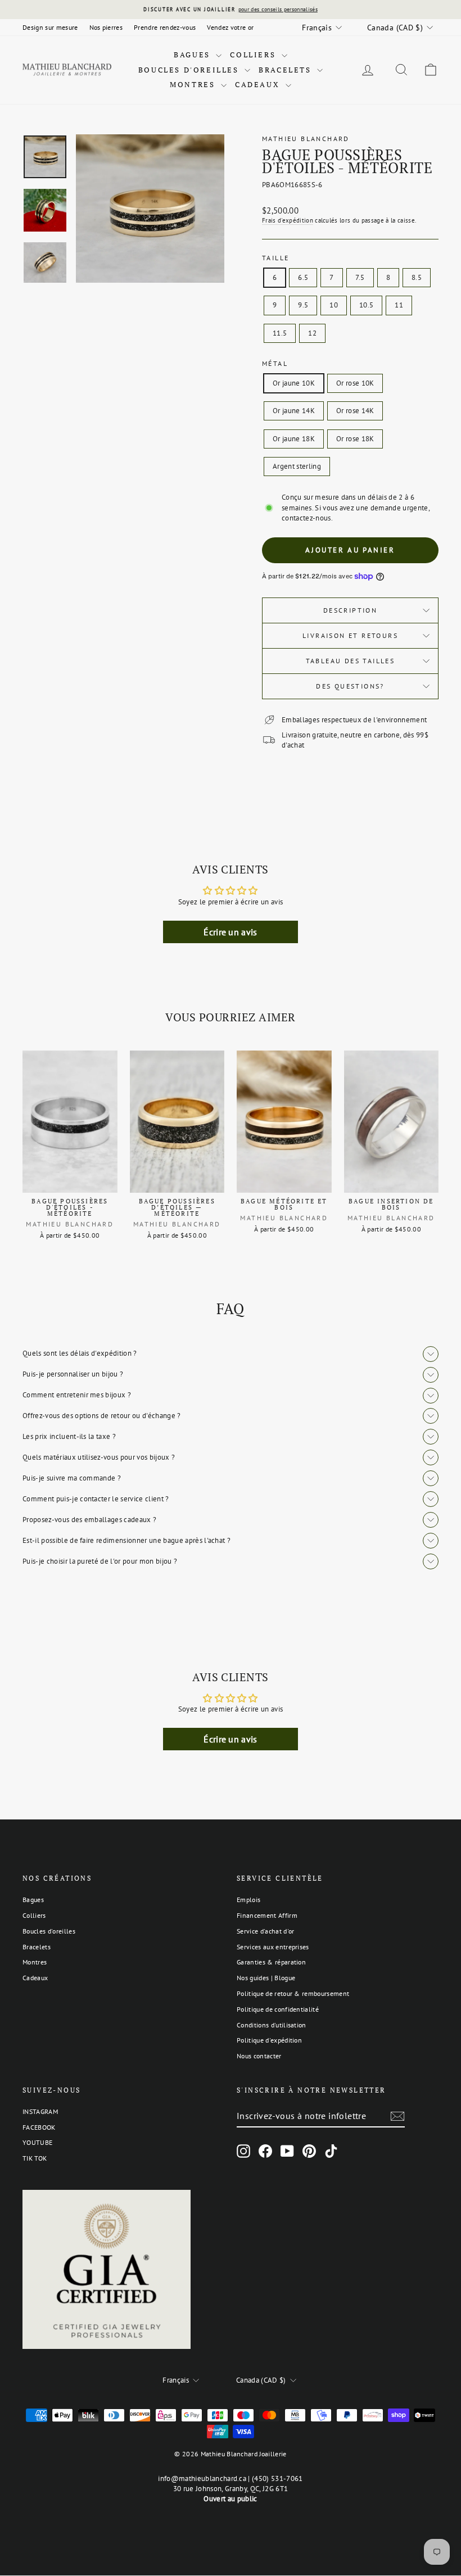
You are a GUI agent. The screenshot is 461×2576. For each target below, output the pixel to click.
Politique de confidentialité (278, 2009)
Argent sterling (297, 466)
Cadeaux (259, 84)
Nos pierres (106, 27)
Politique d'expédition (269, 2040)
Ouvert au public (230, 2499)
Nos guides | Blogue (266, 1978)
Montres (194, 84)
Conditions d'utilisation (272, 2025)
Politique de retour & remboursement (293, 1993)
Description (350, 610)
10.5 (366, 305)
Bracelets (286, 70)
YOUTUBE (37, 2142)
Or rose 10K (355, 383)
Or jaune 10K (294, 383)
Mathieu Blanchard (306, 139)
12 (312, 333)
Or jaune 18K (294, 439)
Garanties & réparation (271, 1962)
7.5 (360, 277)
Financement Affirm (267, 1915)
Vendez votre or (230, 27)
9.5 (303, 305)
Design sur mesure (50, 27)
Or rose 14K (355, 411)
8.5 (417, 277)
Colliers (254, 55)
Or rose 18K (355, 439)
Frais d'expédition (288, 220)
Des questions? (350, 686)
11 (399, 305)
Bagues (193, 55)
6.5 (303, 277)
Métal (275, 363)
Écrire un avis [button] (231, 932)
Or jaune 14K (294, 411)
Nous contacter (259, 2056)
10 (334, 305)
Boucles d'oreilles (190, 70)
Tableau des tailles (351, 661)
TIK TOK (35, 2158)
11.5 (280, 333)
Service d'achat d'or (266, 1931)
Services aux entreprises (273, 1947)
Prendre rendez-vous (165, 27)
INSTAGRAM (40, 2111)
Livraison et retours (350, 635)
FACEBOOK (39, 2127)
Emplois (248, 1900)
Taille (275, 258)
